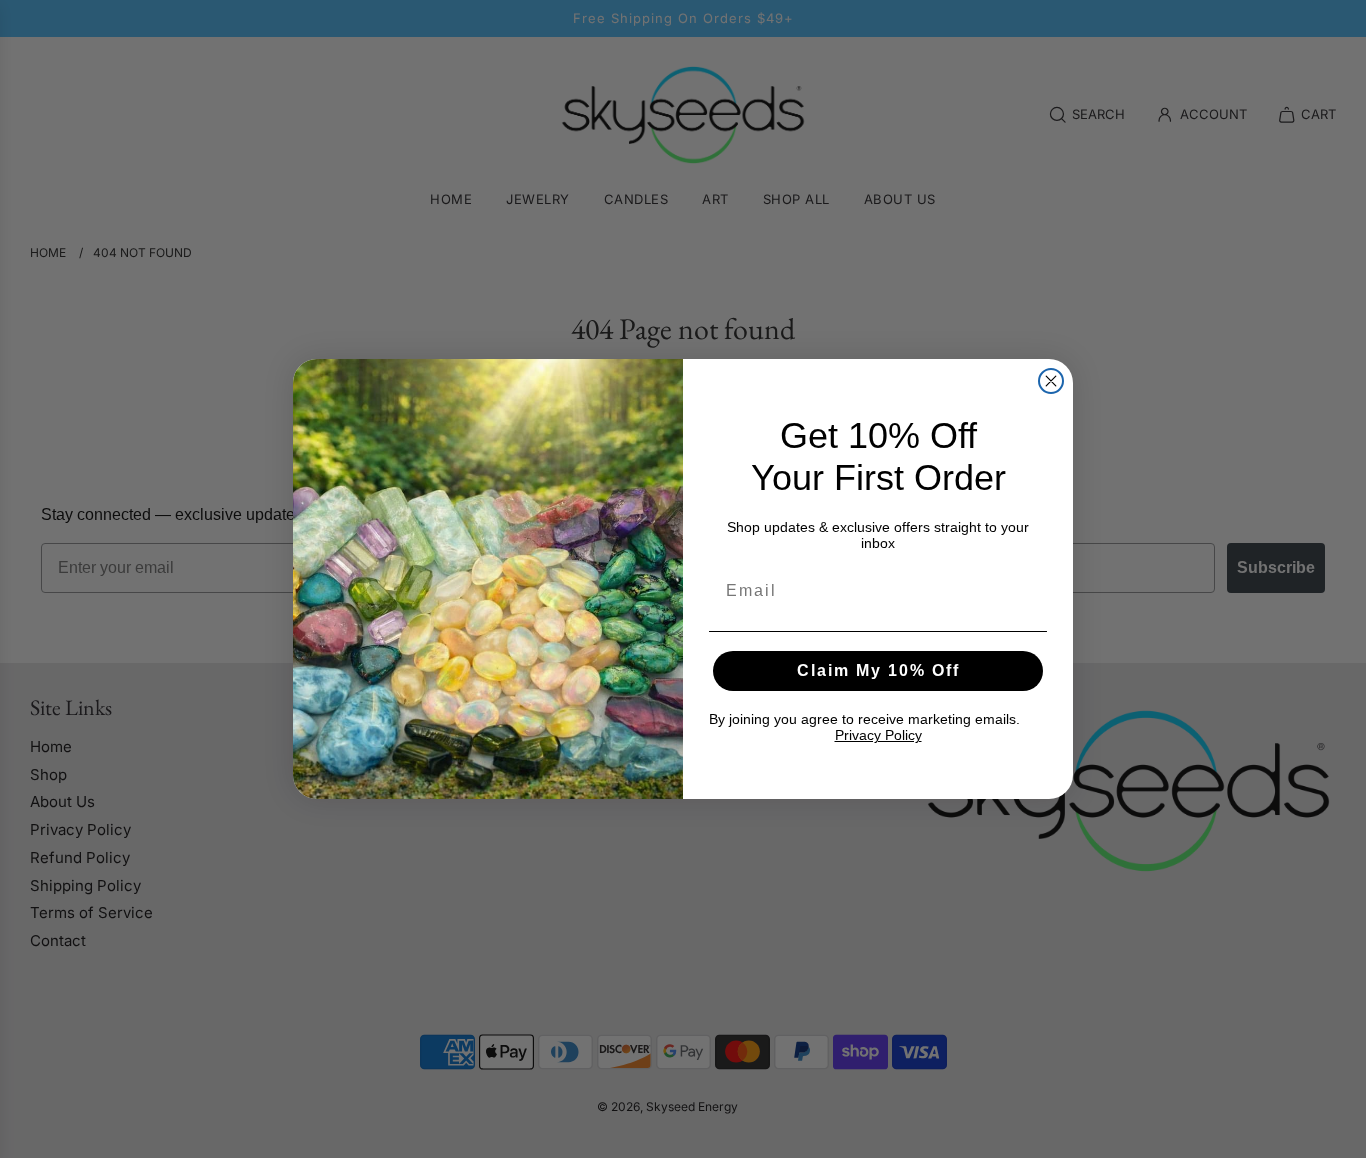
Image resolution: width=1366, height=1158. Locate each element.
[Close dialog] (1051, 381)
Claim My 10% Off (878, 670)
